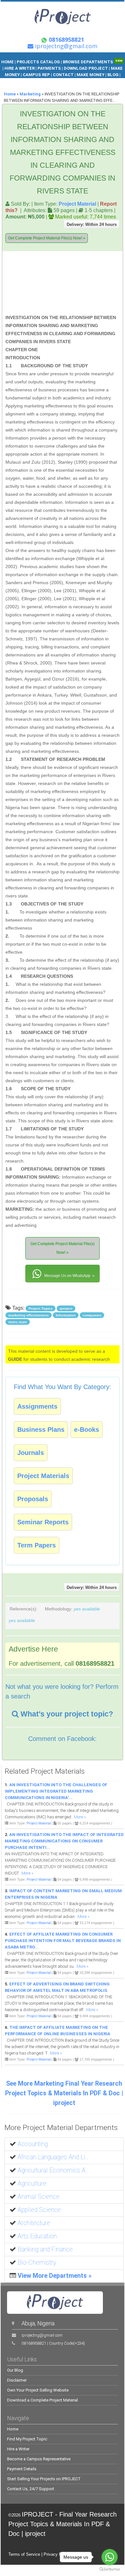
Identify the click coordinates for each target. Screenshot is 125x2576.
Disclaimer (17, 2380)
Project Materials (43, 1476)
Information (66, 1315)
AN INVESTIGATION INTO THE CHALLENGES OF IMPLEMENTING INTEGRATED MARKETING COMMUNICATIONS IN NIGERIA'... (56, 1791)
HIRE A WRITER (20, 68)
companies (92, 1315)
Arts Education (37, 2236)
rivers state (18, 1322)
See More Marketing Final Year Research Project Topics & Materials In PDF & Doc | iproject (64, 2093)
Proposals (33, 1499)
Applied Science (39, 2210)
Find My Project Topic (27, 2439)
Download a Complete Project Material (42, 2400)
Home (10, 94)
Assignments (37, 1406)
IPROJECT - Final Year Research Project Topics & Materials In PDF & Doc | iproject (63, 2524)
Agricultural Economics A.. (53, 2170)
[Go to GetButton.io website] (110, 2569)
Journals (31, 1453)
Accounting (33, 2144)
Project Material (77, 204)
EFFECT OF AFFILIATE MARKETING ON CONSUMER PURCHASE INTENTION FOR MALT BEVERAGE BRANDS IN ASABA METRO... (63, 1941)
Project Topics (41, 1308)
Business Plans (41, 1430)
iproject (66, 1308)
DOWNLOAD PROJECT (86, 68)
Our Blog (15, 2370)
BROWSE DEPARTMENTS (93, 62)
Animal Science (39, 2197)
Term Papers (37, 1545)
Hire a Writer (18, 2449)
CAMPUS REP (36, 75)
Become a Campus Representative (39, 2459)
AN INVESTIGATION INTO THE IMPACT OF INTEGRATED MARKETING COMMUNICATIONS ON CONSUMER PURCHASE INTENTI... (64, 1841)
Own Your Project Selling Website (38, 2390)
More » (80, 1817)
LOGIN (63, 81)
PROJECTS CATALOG (38, 62)
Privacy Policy (57, 2554)
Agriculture (32, 2184)
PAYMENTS (49, 68)
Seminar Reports (43, 1522)
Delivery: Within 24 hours (92, 224)
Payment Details (22, 2469)
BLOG (113, 75)
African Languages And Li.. (53, 2157)
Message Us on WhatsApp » (69, 1276)
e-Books (87, 1430)
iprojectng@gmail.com (42, 2335)
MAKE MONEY (91, 75)
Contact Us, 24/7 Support (31, 2489)
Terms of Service (24, 2554)
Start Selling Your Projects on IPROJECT (44, 2479)
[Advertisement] (79, 284)
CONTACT (63, 75)
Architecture (34, 2223)
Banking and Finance (45, 2249)
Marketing (30, 94)
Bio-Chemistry (37, 2263)
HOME (8, 62)
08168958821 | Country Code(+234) (53, 2343)
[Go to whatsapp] (110, 2557)
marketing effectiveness (29, 1315)
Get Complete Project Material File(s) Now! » (47, 238)
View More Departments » (55, 2276)
